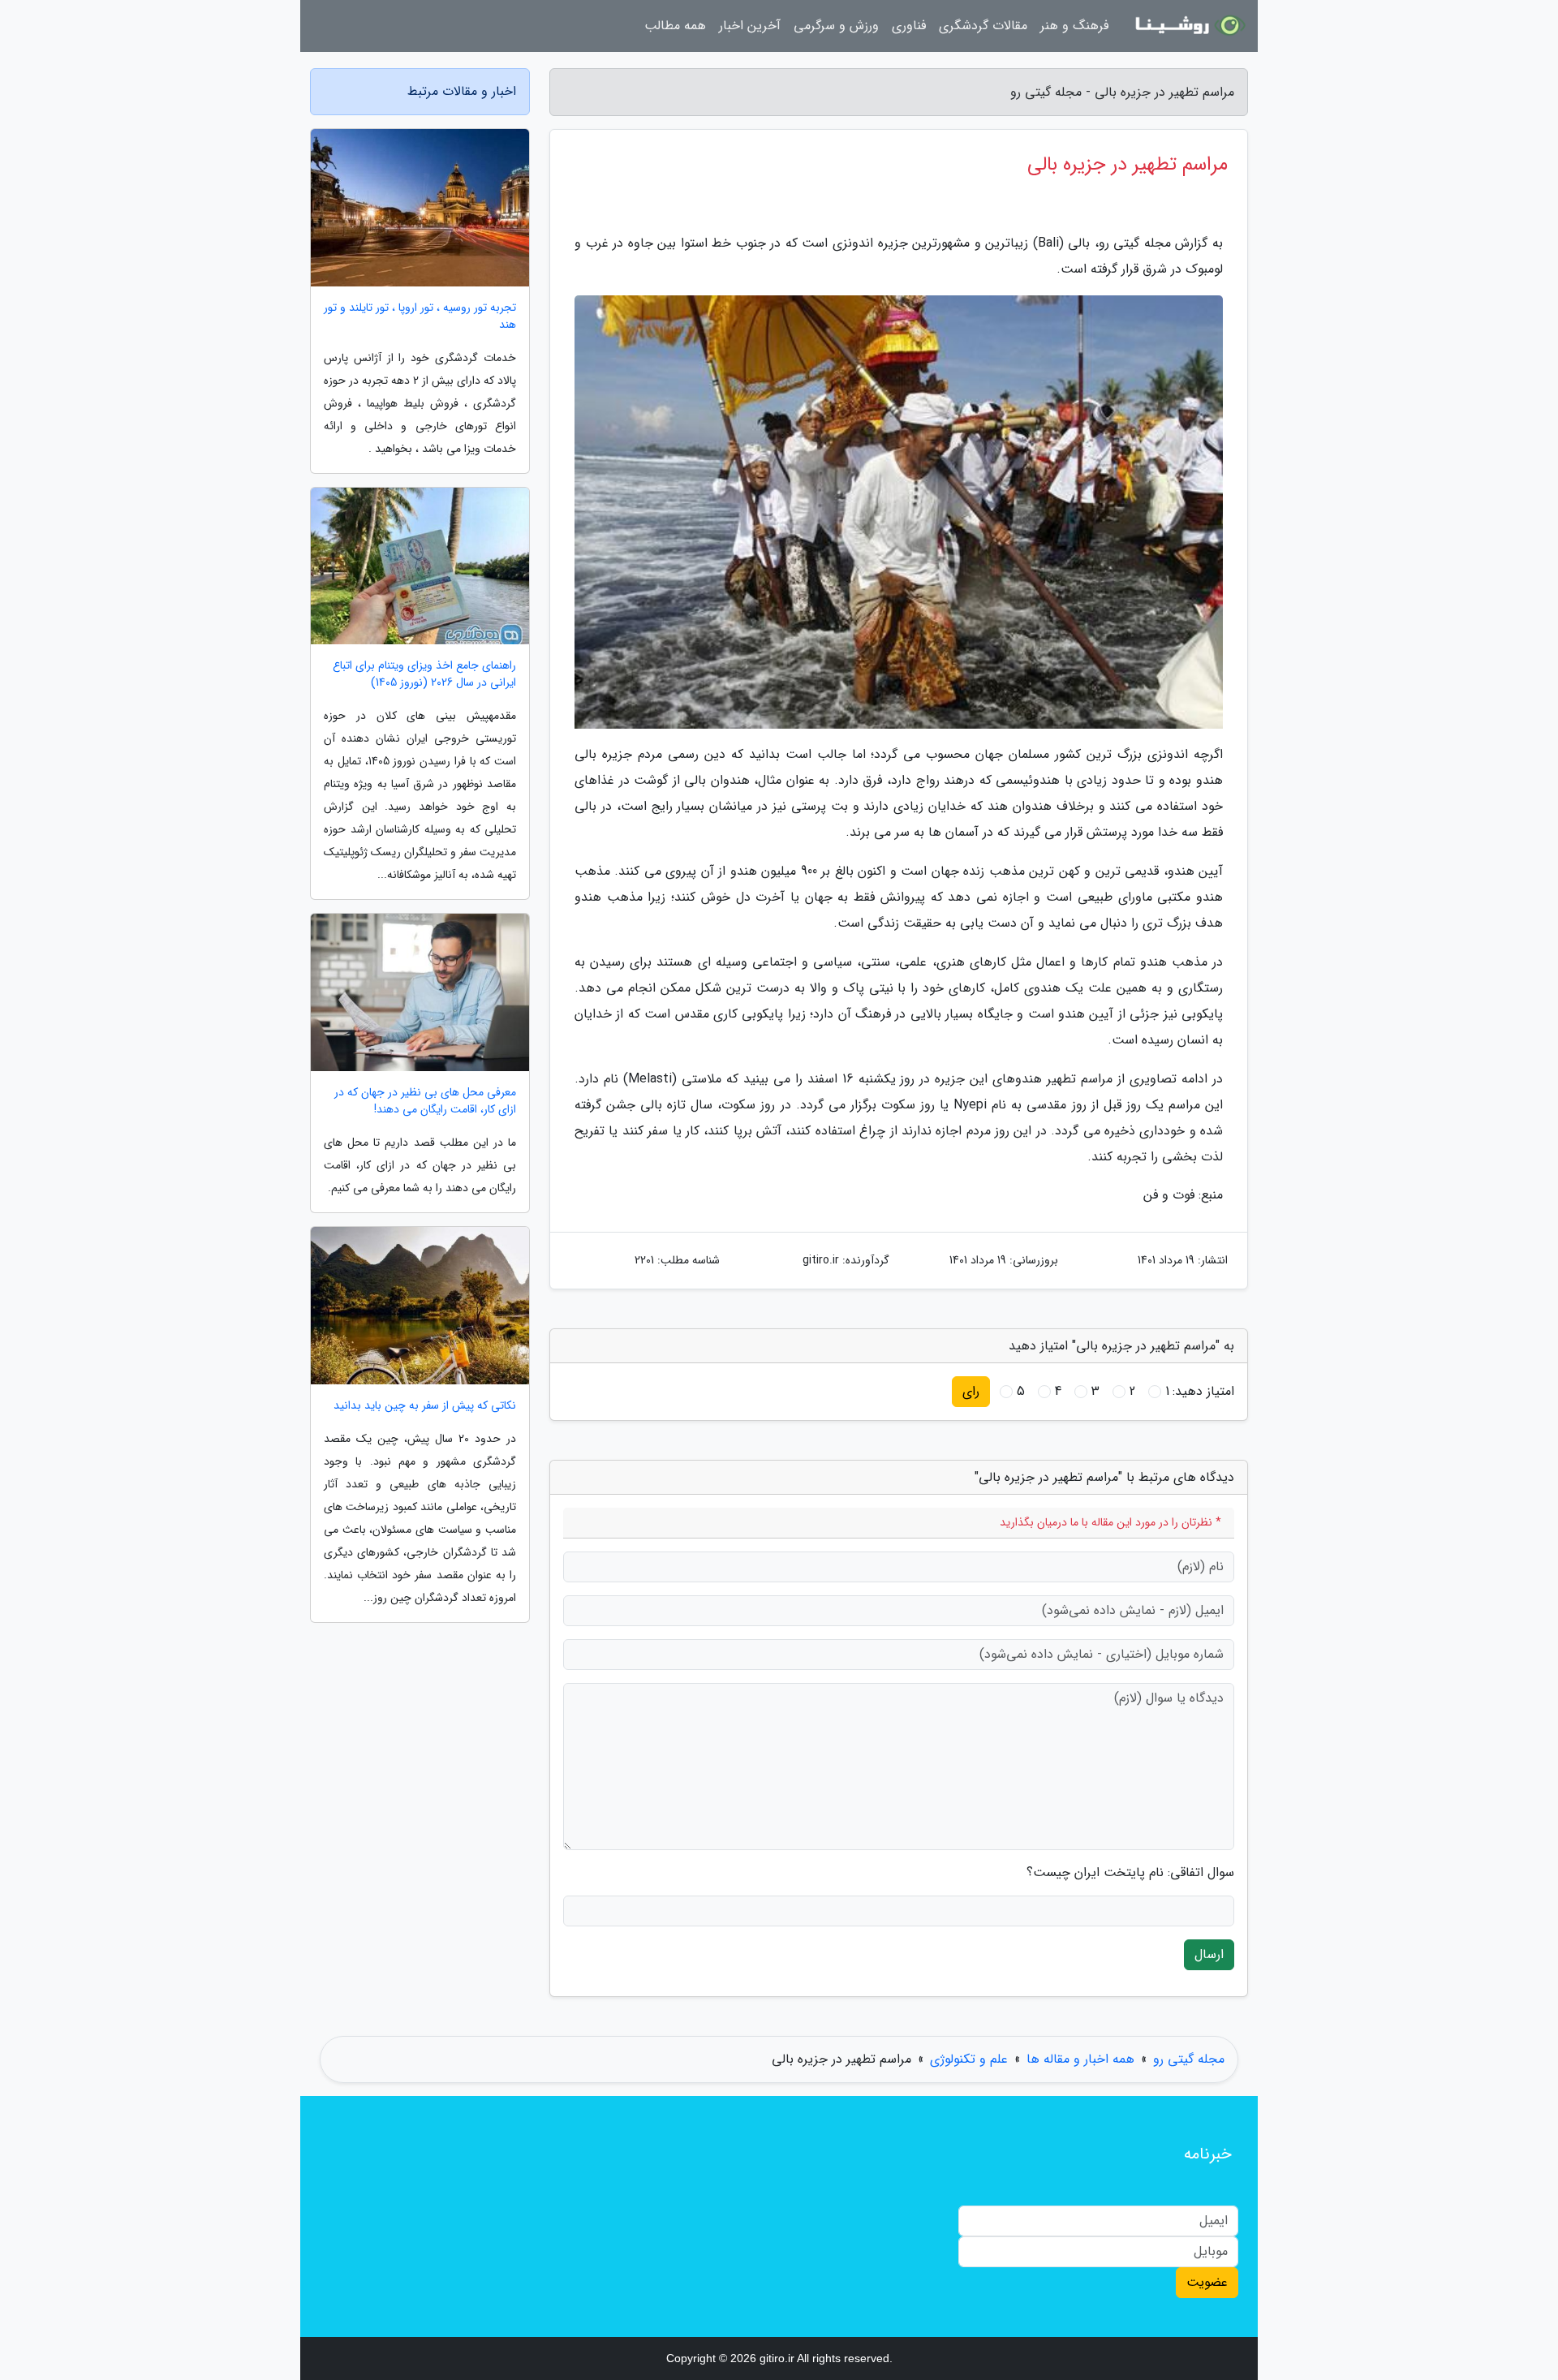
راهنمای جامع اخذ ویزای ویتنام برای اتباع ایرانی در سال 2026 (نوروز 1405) (424, 674)
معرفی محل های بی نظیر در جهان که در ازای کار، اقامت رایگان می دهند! (425, 1101)
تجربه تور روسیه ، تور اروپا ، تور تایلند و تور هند (420, 316)
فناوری (909, 26)
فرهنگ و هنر (1074, 26)
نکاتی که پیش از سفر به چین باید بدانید (425, 1406)
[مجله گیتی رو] (1188, 26)
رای (971, 1391)
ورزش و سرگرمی (836, 26)
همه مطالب (675, 26)
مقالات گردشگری (983, 26)
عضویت (1207, 2282)
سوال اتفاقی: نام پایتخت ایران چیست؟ (1130, 1873)
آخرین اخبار (750, 26)
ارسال (1209, 1954)
